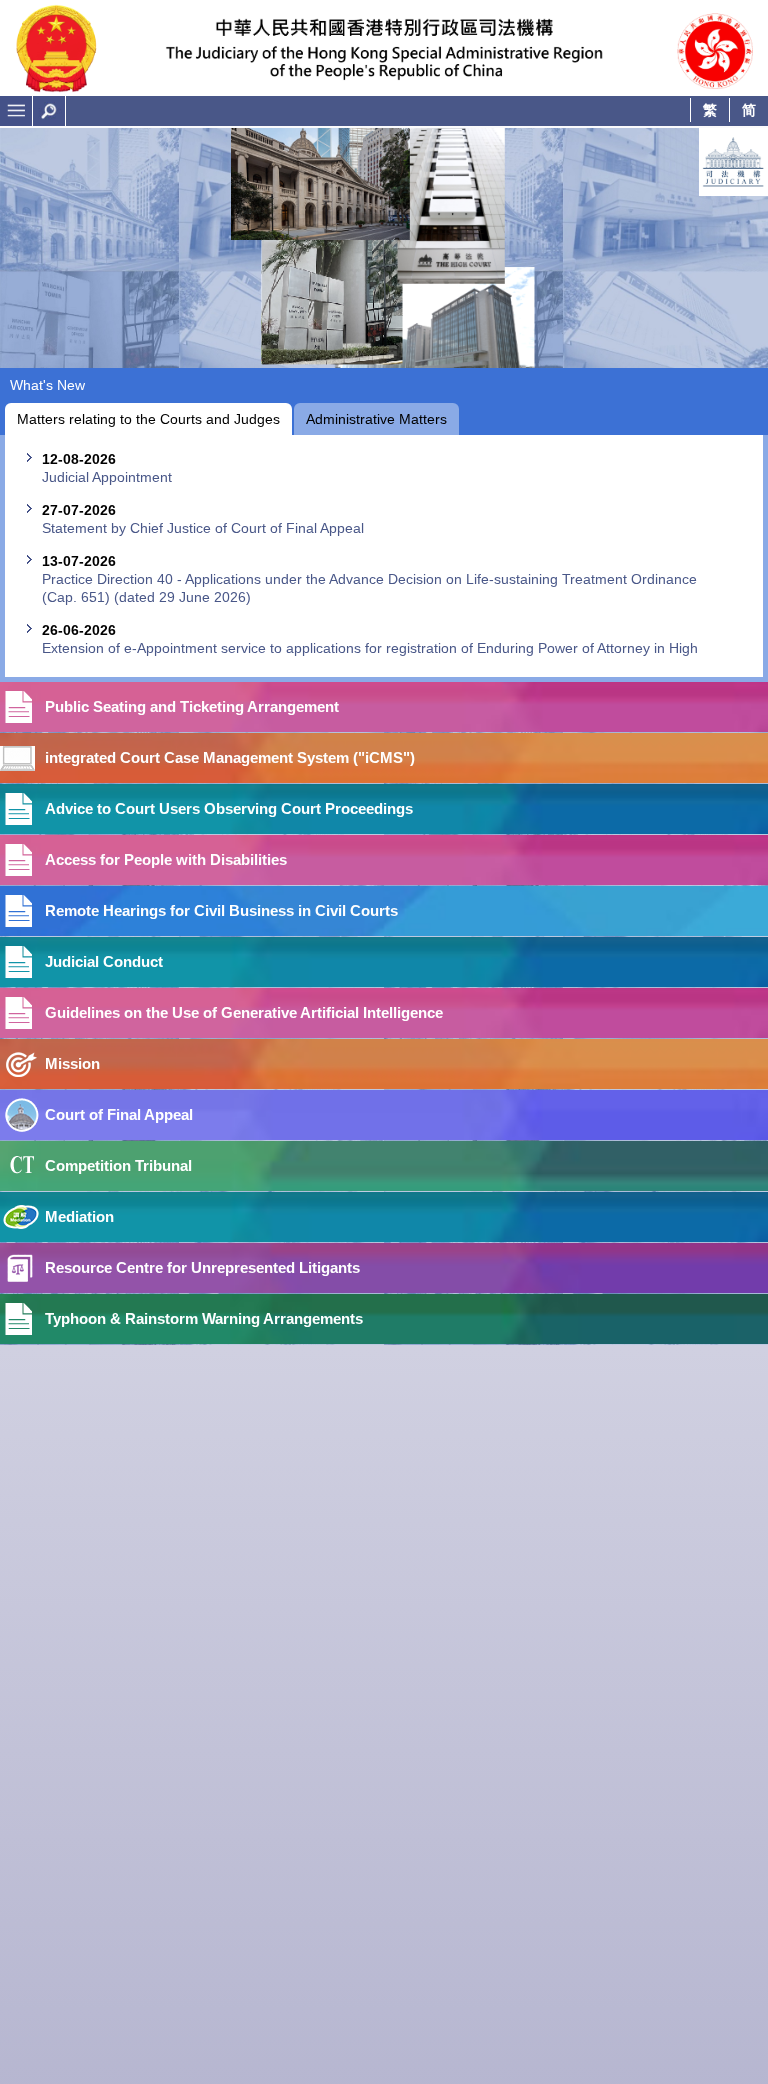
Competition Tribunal (118, 1165)
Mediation (79, 1216)
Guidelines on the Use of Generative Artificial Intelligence (244, 1012)
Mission (72, 1063)
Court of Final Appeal (119, 1114)
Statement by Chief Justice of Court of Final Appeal (203, 528)
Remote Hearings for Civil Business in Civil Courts (221, 910)
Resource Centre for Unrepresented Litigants (202, 1267)
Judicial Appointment (107, 477)
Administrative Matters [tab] (376, 419)
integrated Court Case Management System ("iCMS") (230, 757)
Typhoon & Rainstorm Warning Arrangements (204, 1318)
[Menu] (16, 111)
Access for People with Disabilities (166, 859)
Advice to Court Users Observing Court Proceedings (229, 808)
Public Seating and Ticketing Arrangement (192, 706)
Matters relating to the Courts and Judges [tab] (148, 419)
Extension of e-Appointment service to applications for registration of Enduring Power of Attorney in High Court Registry (370, 657)
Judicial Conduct (104, 961)
